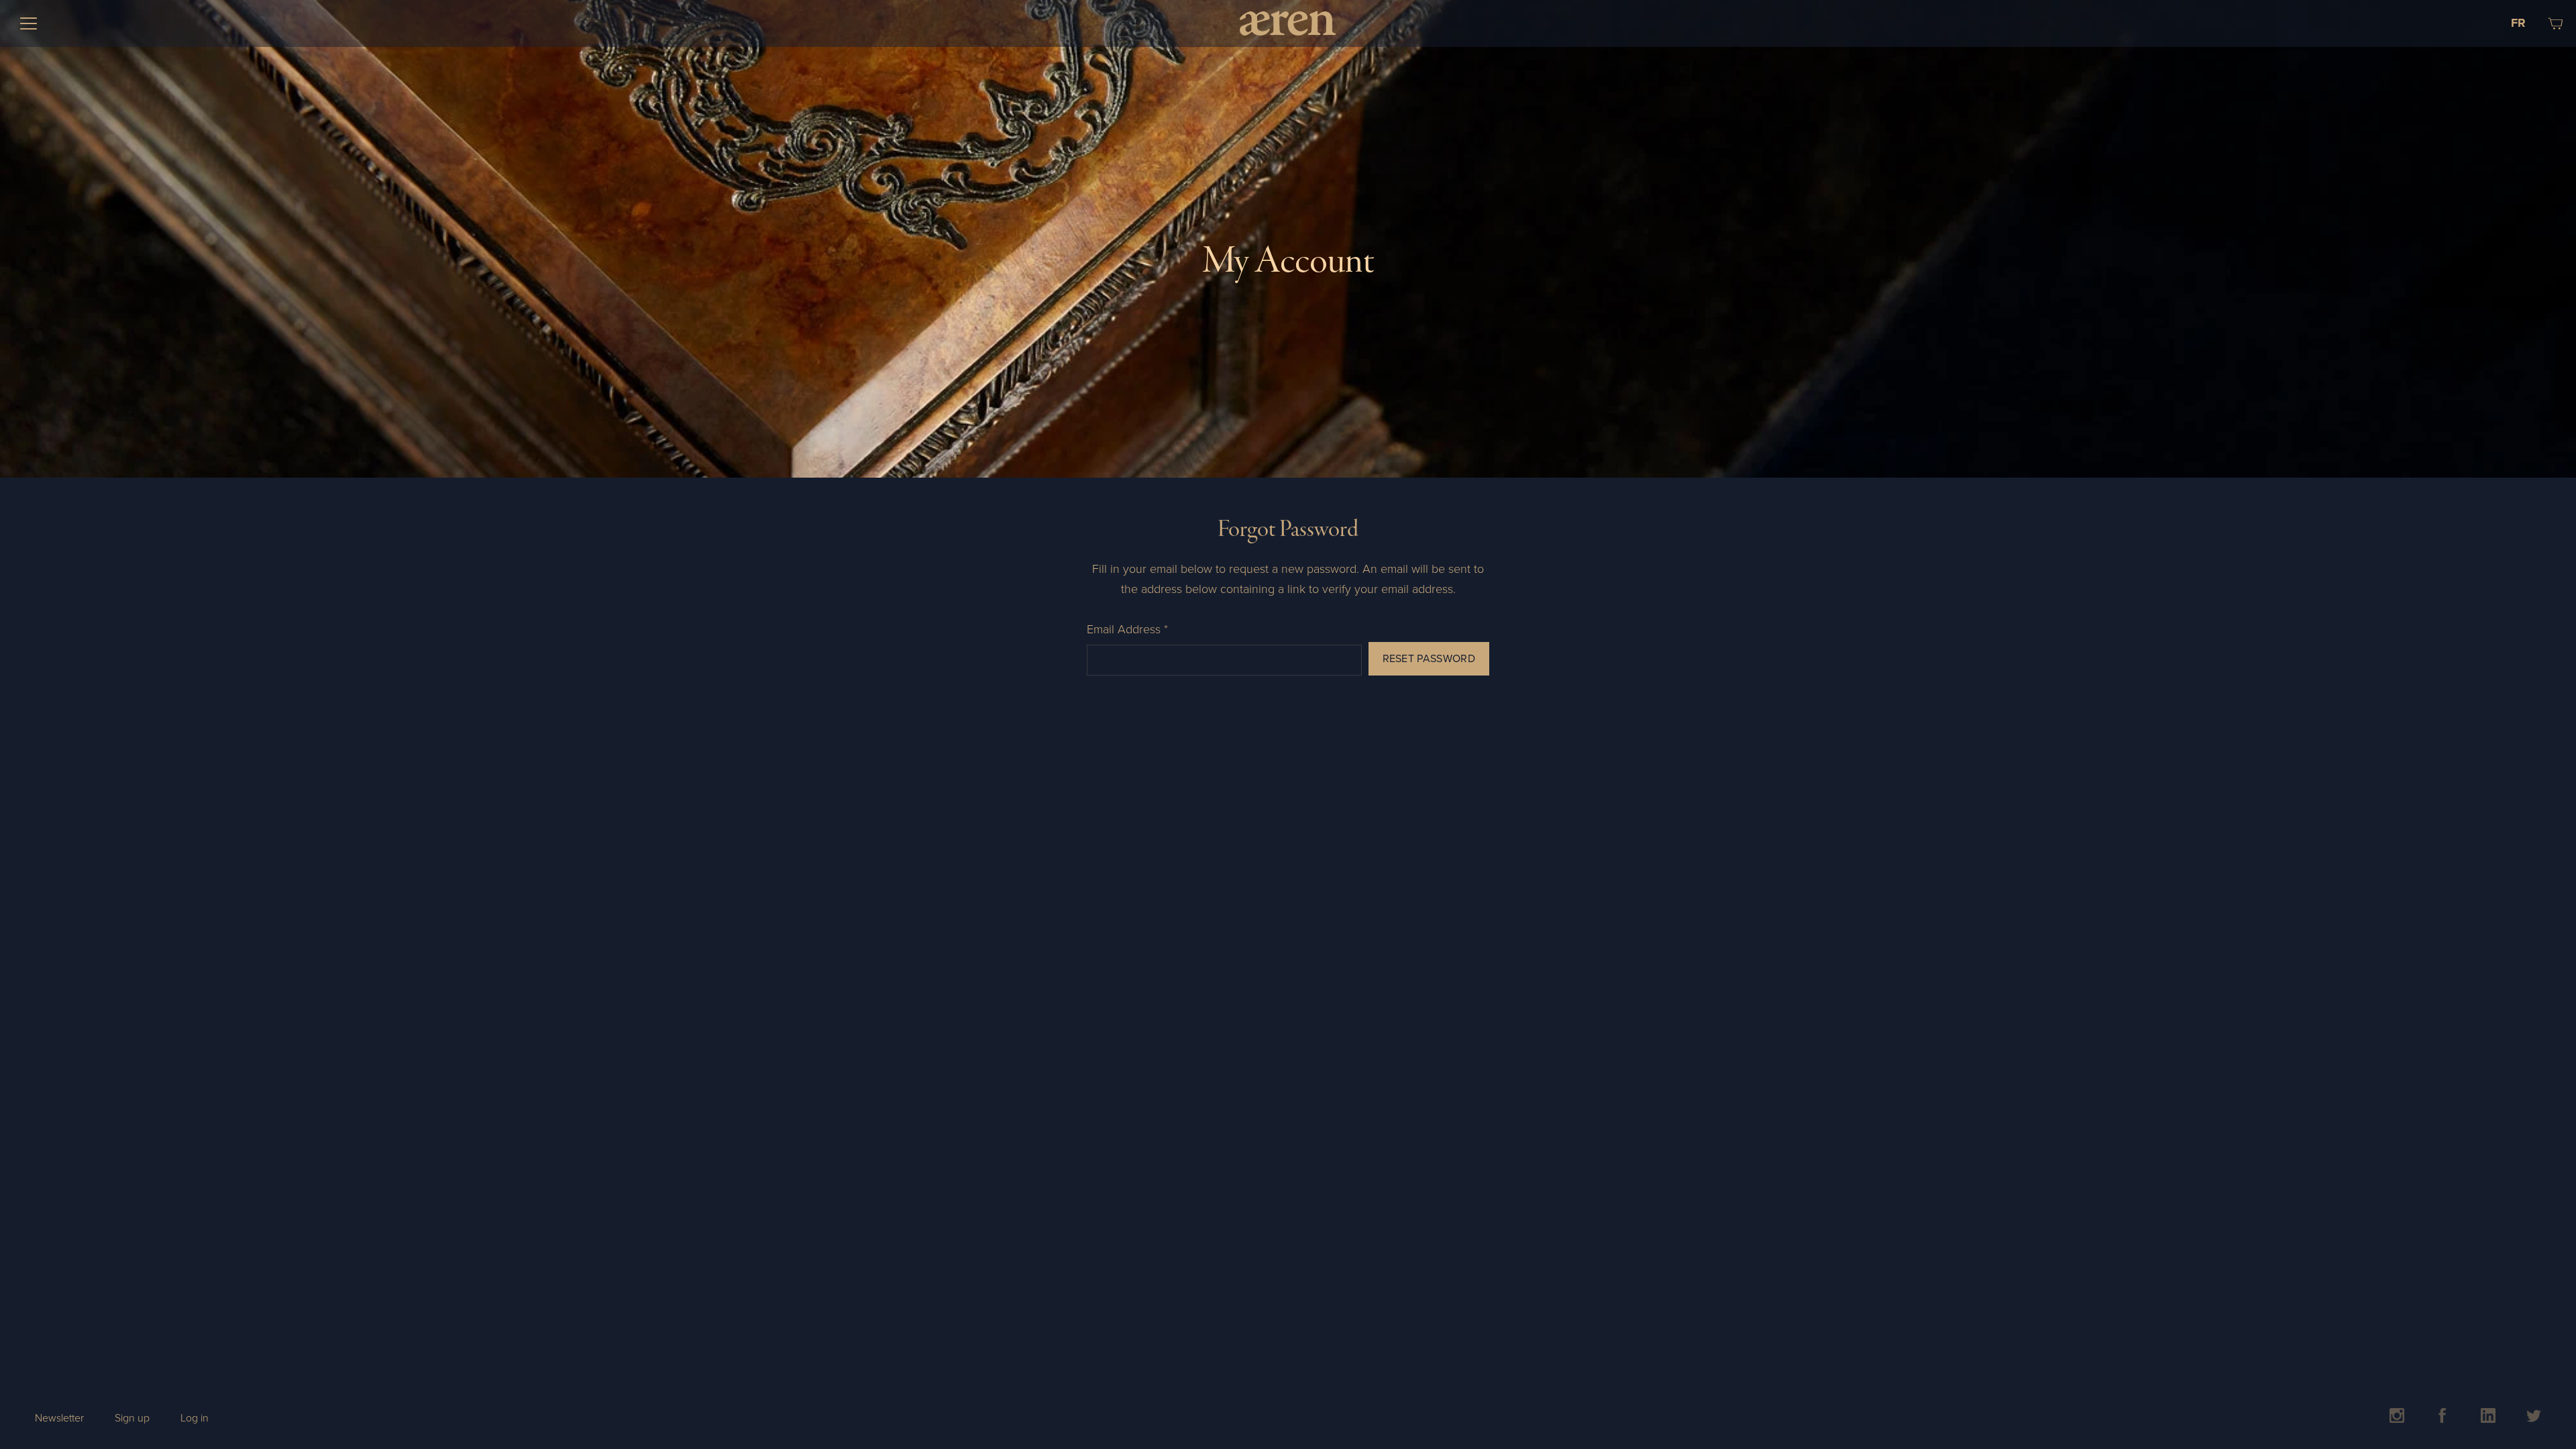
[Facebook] (2443, 1419)
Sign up (132, 1418)
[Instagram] (2397, 1419)
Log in (195, 1418)
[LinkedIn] (2488, 1419)
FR (2518, 23)
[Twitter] (2534, 1419)
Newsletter (59, 1418)
